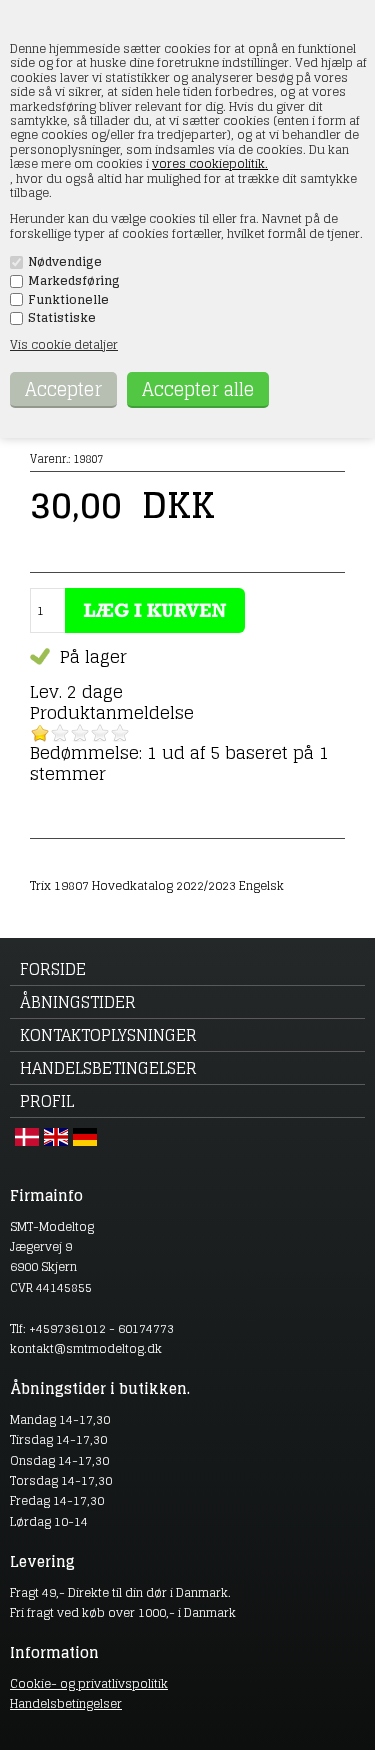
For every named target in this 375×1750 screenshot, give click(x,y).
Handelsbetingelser (108, 1068)
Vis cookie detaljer (64, 344)
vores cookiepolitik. (210, 163)
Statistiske (62, 318)
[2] (60, 733)
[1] (40, 733)
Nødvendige (65, 262)
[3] (80, 733)
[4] (100, 733)
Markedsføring (74, 281)
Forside (53, 969)
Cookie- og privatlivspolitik (89, 1683)
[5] (120, 733)
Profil (47, 1101)
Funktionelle (68, 300)
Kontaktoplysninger (108, 1035)
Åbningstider (78, 1002)
